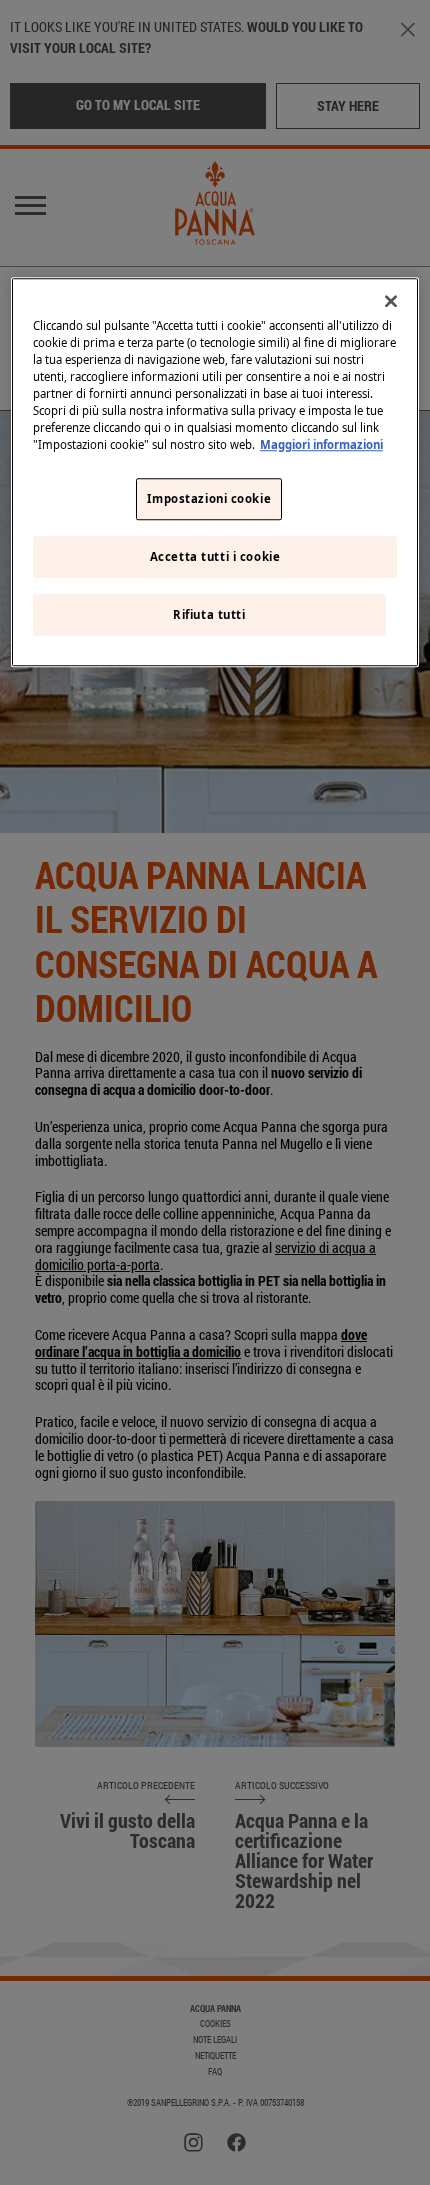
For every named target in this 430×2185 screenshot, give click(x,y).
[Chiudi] (391, 301)
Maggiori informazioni (321, 444)
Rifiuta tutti (209, 614)
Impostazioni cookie (209, 499)
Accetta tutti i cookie (215, 556)
